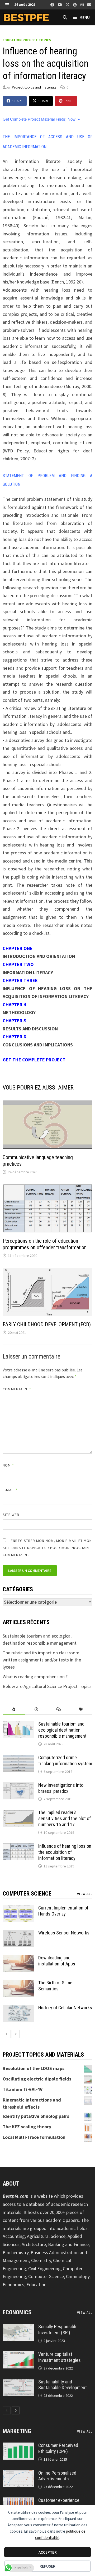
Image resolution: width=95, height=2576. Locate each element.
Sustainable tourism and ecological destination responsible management (62, 1730)
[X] (68, 4)
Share (18, 101)
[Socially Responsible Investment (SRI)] (18, 2327)
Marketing (17, 2431)
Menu (84, 17)
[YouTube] (60, 4)
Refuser (47, 2566)
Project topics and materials (34, 87)
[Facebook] (53, 4)
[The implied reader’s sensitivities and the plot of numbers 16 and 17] (18, 1813)
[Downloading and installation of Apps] (18, 1958)
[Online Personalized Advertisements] (18, 2474)
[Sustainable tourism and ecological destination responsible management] (18, 1725)
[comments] (59, 1709)
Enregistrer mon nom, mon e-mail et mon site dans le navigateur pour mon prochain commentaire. (47, 1548)
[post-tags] (81, 1709)
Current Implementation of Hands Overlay (63, 1911)
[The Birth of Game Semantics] (18, 1983)
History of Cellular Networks (65, 2008)
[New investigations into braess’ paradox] (18, 1786)
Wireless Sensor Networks (64, 1933)
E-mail (10, 1490)
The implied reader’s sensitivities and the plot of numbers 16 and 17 (65, 1818)
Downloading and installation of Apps (57, 1961)
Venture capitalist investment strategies (60, 2357)
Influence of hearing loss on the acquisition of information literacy (65, 1852)
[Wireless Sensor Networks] (18, 1934)
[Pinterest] (75, 4)
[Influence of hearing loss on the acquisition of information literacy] (18, 1847)
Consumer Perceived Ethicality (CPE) (58, 2448)
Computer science (27, 1894)
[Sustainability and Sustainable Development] (18, 2383)
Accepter (48, 2552)
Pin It (69, 101)
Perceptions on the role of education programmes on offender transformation (45, 1244)
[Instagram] (83, 4)
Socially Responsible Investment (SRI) (58, 2330)
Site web (11, 1515)
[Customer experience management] (18, 2501)
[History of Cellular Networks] (18, 2008)
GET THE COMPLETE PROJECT (34, 1060)
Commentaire (17, 1389)
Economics (17, 2312)
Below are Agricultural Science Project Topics (47, 1686)
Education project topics (27, 40)
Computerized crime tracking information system (65, 1761)
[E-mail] (89, 4)
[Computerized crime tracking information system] (18, 1758)
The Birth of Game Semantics (55, 1986)
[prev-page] (7, 2034)
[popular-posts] (14, 1709)
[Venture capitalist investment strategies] (18, 2355)
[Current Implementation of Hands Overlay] (18, 1909)
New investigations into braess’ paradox (61, 1788)
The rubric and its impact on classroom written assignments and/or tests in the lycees (42, 1660)
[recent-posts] (36, 1709)
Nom (8, 1465)
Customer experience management (59, 2503)
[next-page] (16, 2034)
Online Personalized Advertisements (57, 2476)
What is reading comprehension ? (35, 1677)
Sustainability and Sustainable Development (63, 2385)
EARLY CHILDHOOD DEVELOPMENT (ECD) (47, 1324)
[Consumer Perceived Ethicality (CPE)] (18, 2446)
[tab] (14, 1709)
